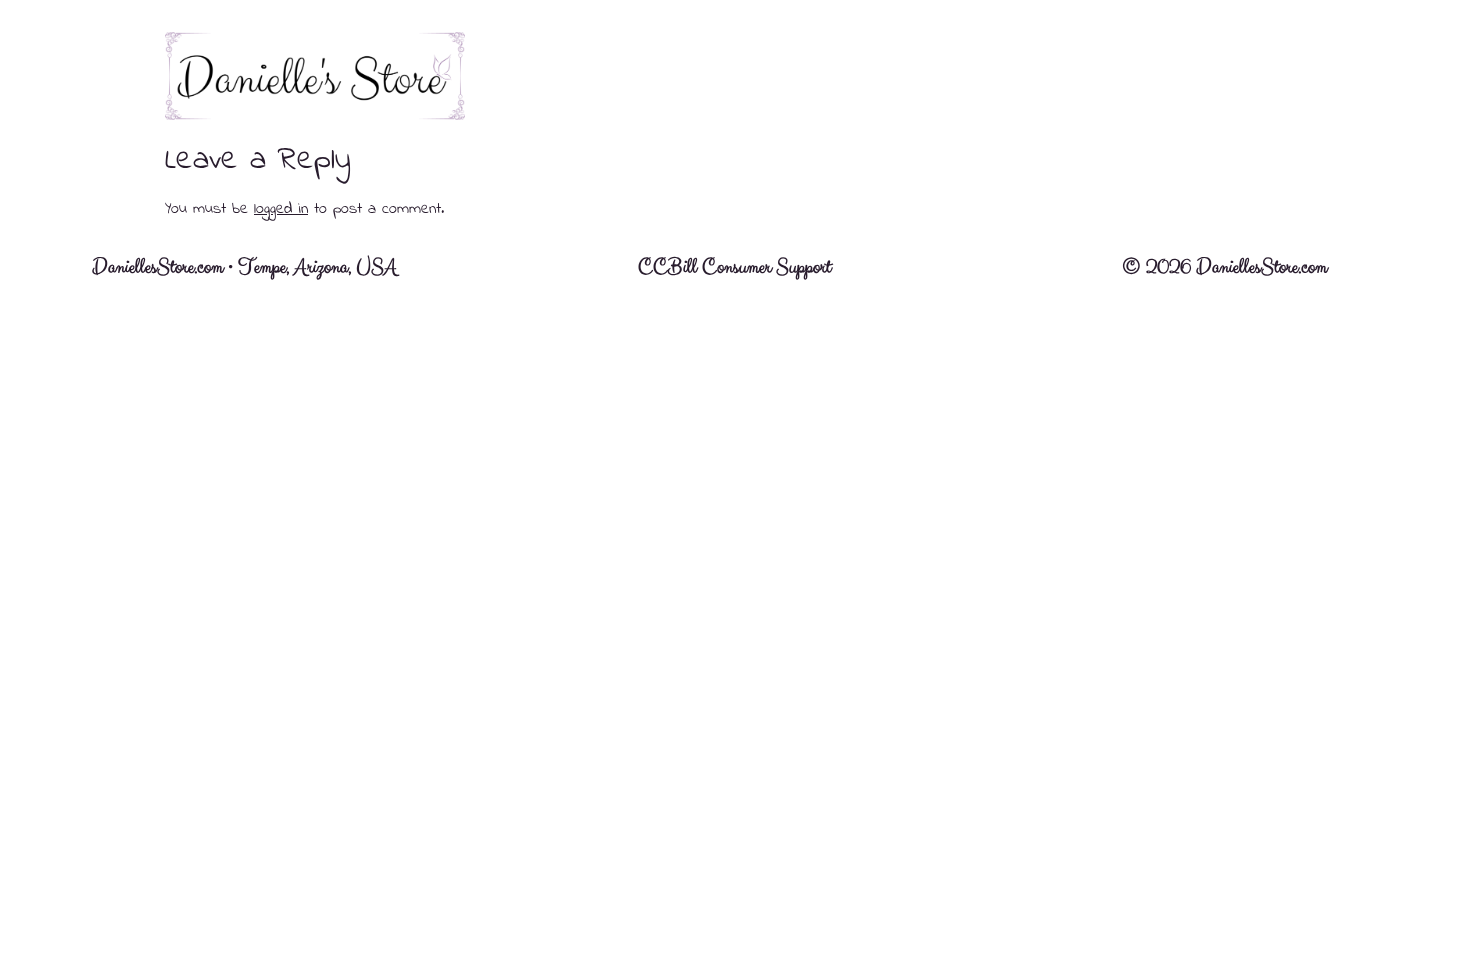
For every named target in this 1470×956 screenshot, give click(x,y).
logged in (281, 209)
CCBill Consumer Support (734, 267)
